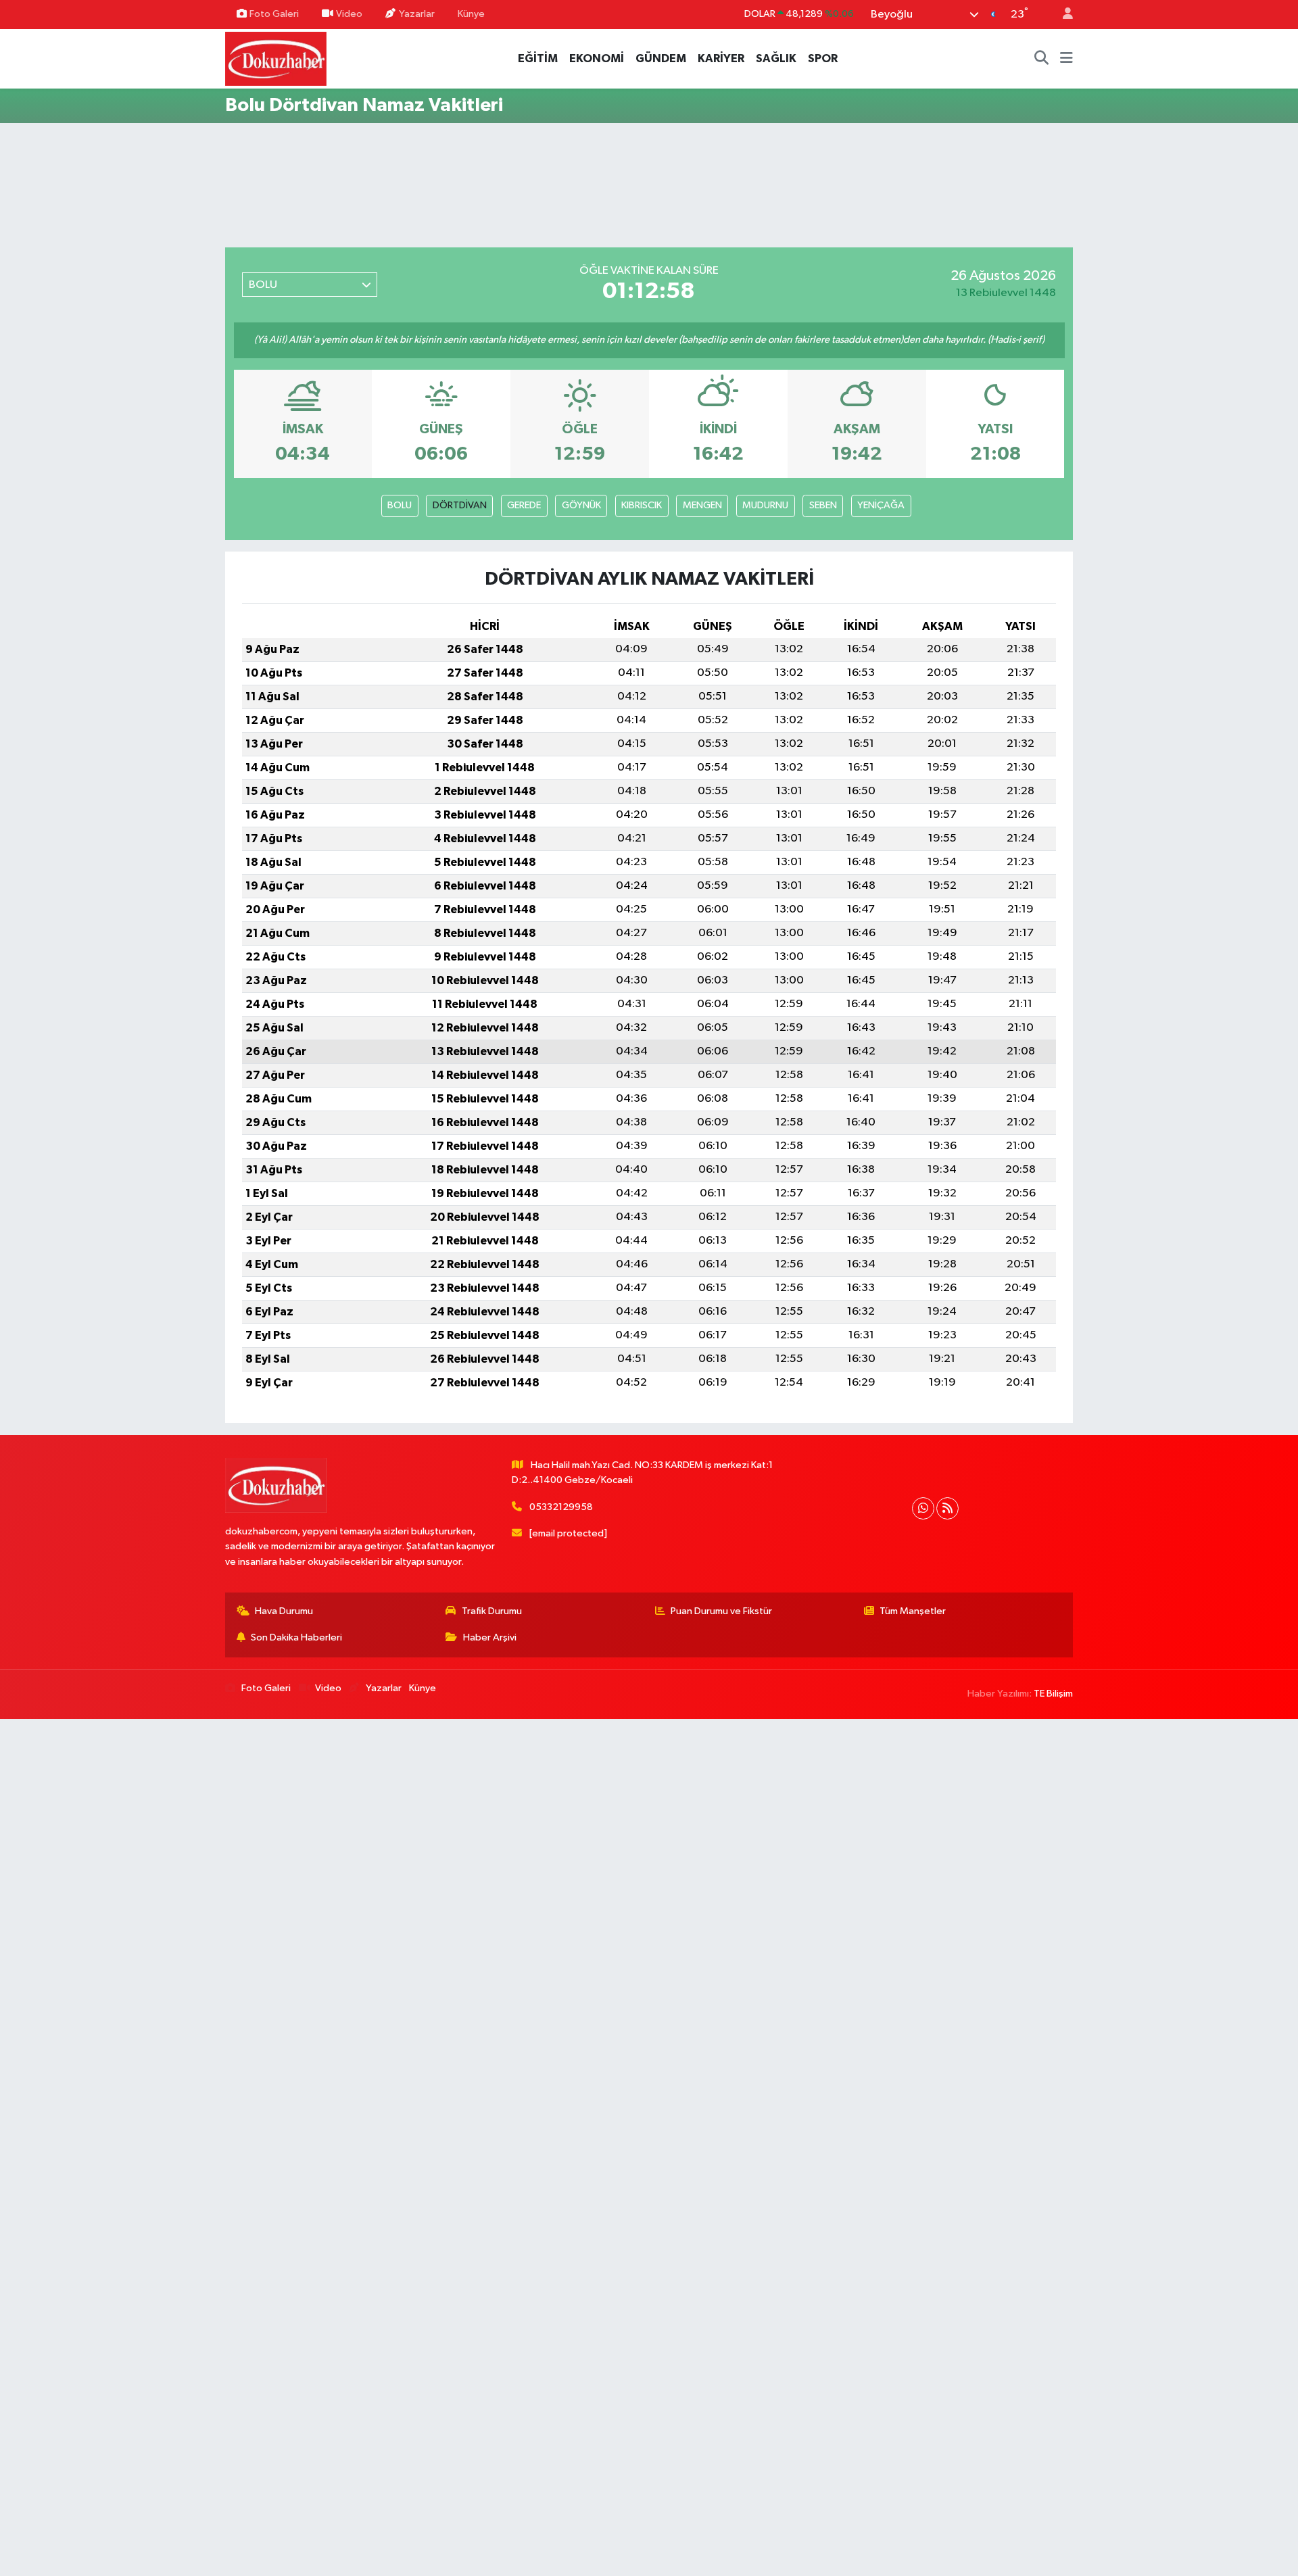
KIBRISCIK (642, 505)
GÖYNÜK (581, 505)
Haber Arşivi (490, 1637)
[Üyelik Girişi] (1062, 15)
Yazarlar (417, 14)
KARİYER (721, 58)
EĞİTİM (538, 58)
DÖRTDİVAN (460, 505)
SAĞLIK (776, 58)
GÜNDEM (661, 58)
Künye (471, 14)
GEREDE (524, 505)
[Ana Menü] (1066, 59)
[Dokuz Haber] (276, 58)
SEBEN (823, 505)
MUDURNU (765, 505)
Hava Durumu (284, 1611)
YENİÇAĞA (881, 505)
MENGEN (702, 505)
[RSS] (947, 1508)
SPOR (823, 58)
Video (349, 14)
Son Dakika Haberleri (296, 1637)
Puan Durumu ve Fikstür (721, 1611)
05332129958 (561, 1507)
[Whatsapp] (923, 1508)
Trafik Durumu (492, 1611)
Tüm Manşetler (913, 1611)
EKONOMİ (597, 58)
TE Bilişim (1053, 1694)
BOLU (400, 505)
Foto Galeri (274, 14)
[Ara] (1042, 59)
